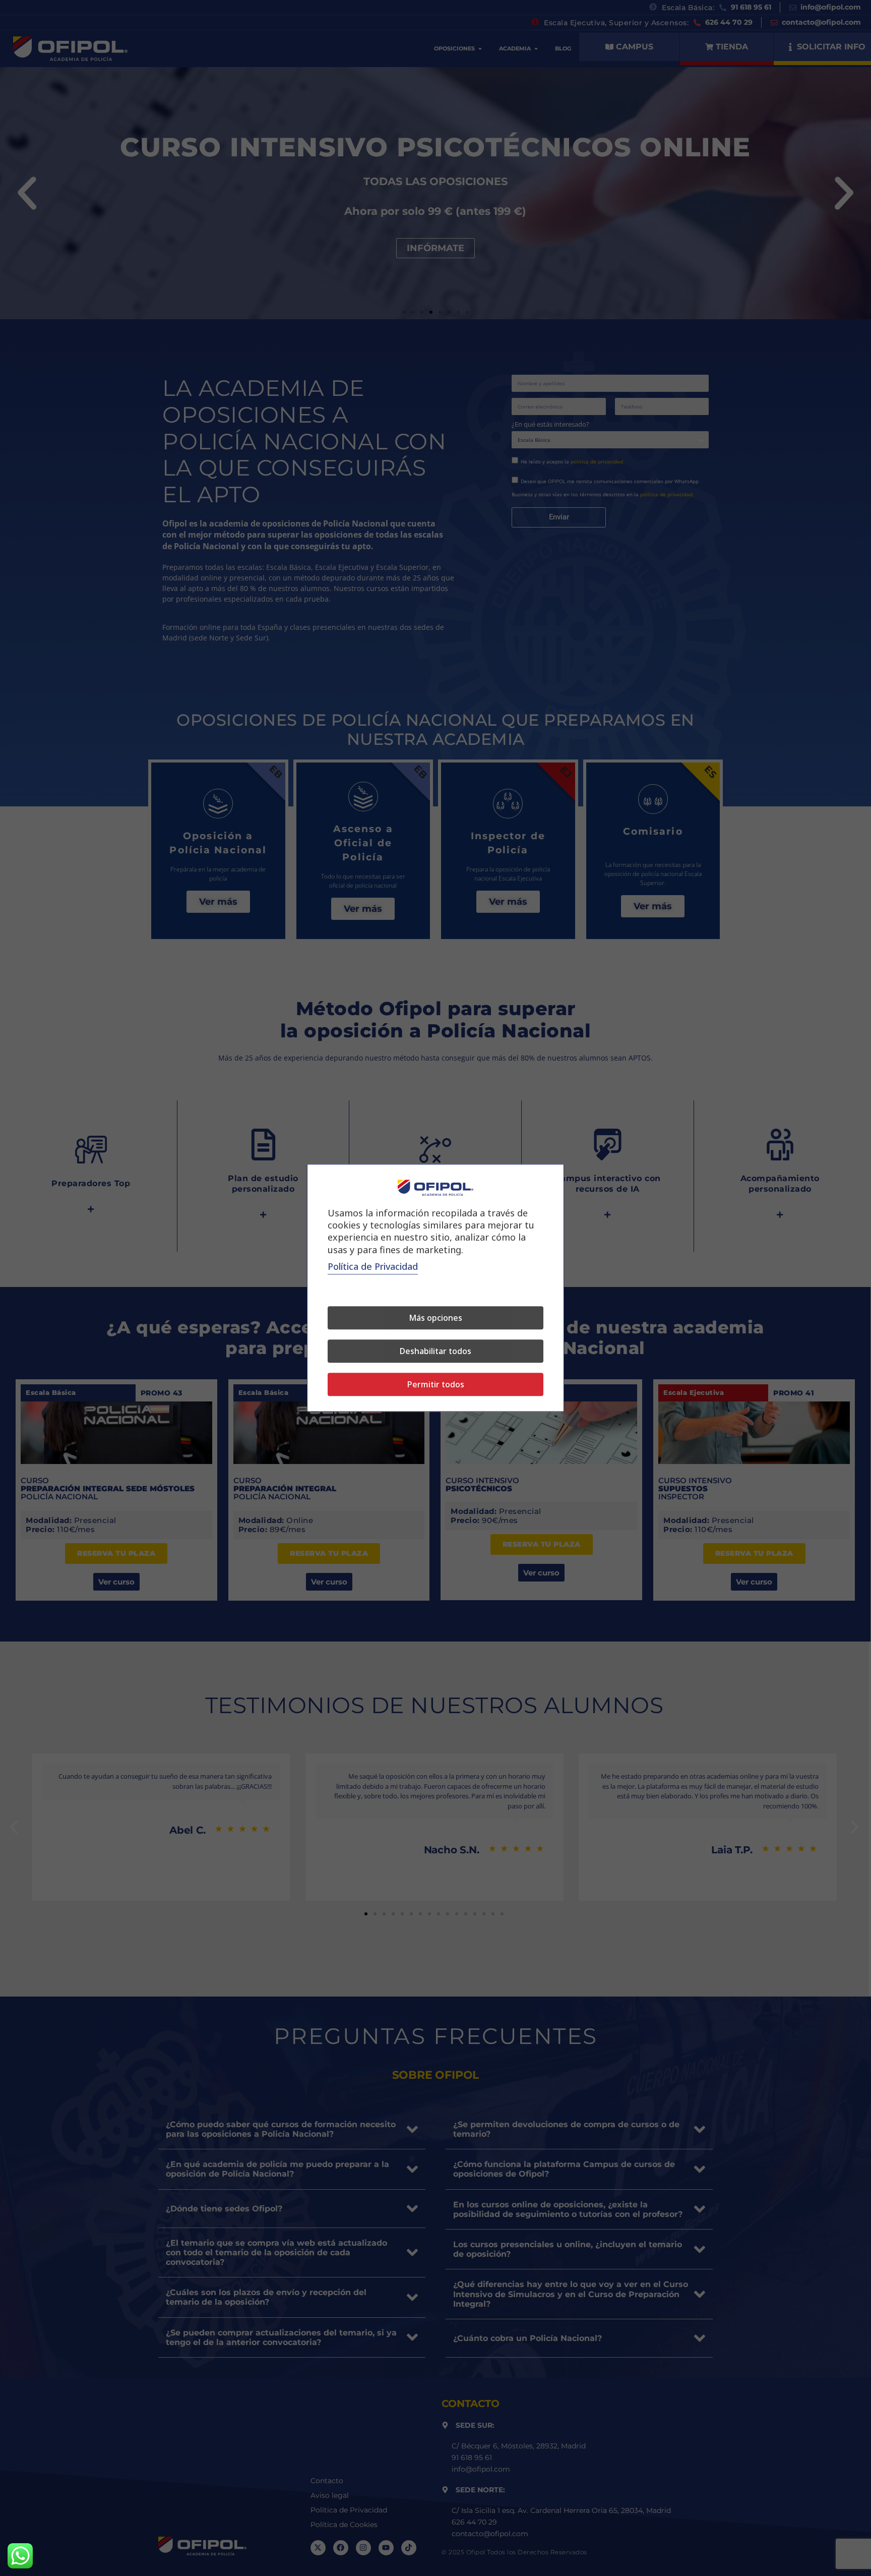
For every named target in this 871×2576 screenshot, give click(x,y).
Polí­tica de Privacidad (373, 1267)
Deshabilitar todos (435, 1352)
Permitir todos (436, 1385)
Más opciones (435, 1318)
